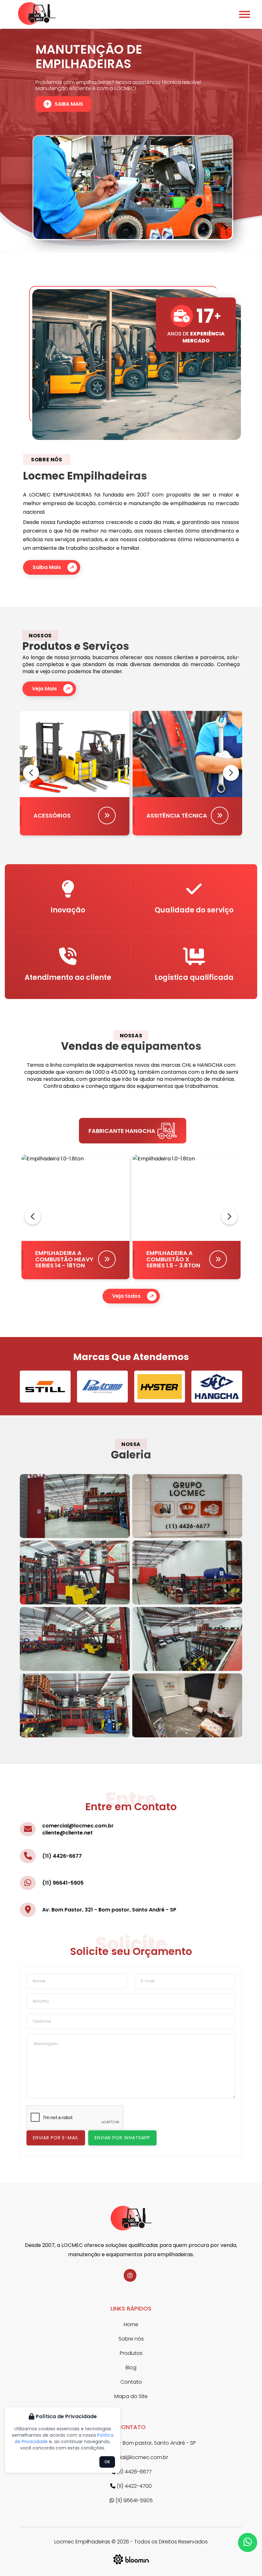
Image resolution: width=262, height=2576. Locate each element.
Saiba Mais (69, 93)
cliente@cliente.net (67, 1833)
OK (107, 2462)
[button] (231, 773)
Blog (131, 2368)
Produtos (131, 2353)
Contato (131, 2382)
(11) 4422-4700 (134, 2486)
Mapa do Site (131, 2396)
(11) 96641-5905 (63, 1883)
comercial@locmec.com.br (78, 1826)
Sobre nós (131, 2339)
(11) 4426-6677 (62, 1856)
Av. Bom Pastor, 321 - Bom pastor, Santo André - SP (109, 1910)
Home (131, 2324)
